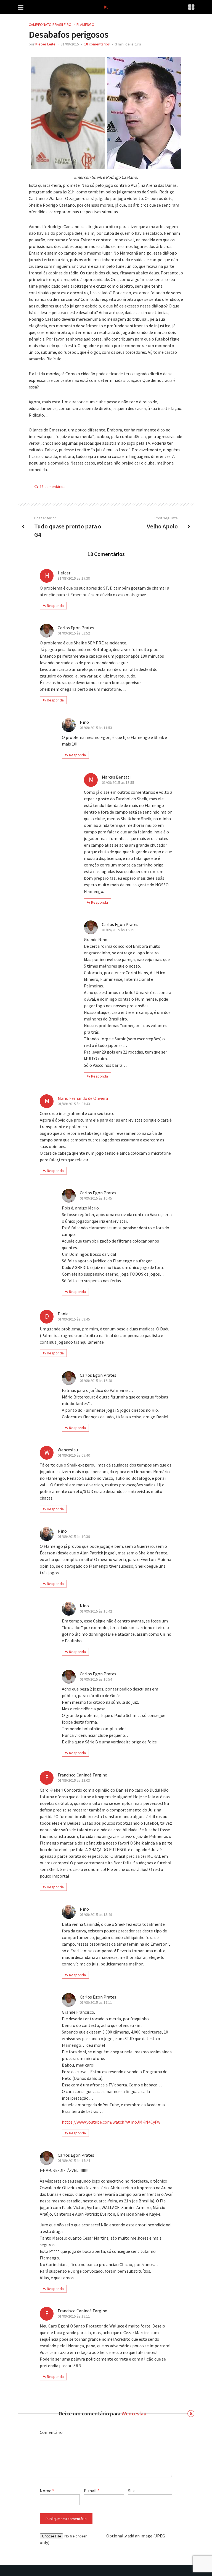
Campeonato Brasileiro (50, 25)
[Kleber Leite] (106, 6)
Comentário (51, 2432)
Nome (47, 2491)
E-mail (92, 2491)
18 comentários (97, 44)
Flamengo (85, 25)
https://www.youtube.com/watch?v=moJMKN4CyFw (111, 2122)
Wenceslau (134, 2413)
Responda (55, 606)
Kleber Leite (45, 44)
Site (132, 2491)
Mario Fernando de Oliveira (83, 1098)
